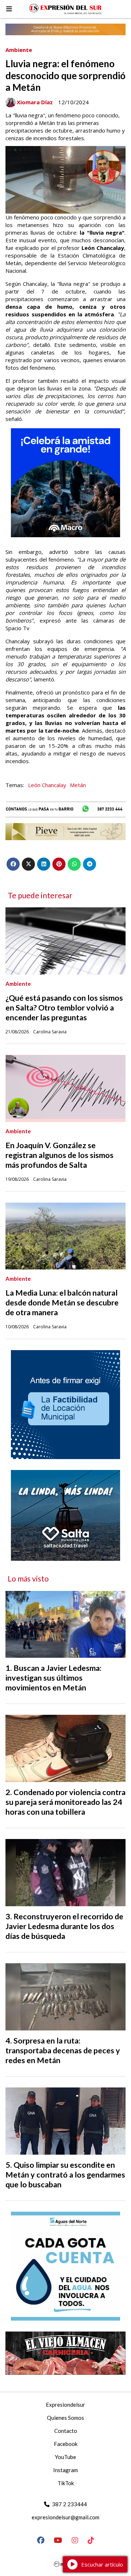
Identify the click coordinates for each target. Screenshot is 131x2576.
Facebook (66, 2444)
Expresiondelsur (65, 2405)
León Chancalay (47, 785)
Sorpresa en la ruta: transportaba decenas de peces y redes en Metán (63, 2050)
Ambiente (19, 50)
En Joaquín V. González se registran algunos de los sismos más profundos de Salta (59, 1155)
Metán (78, 785)
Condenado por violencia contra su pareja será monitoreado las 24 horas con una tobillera (65, 1802)
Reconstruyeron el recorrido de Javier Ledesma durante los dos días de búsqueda (64, 1926)
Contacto (66, 2431)
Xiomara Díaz (35, 102)
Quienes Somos (65, 2418)
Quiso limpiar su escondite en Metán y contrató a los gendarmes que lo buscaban (65, 2175)
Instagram (65, 2470)
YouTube (65, 2457)
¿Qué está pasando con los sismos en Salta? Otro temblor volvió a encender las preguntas (64, 1008)
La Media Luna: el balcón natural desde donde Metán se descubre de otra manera (62, 1303)
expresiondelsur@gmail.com (65, 2517)
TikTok (66, 2483)
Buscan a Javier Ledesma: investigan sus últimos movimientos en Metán (53, 1678)
